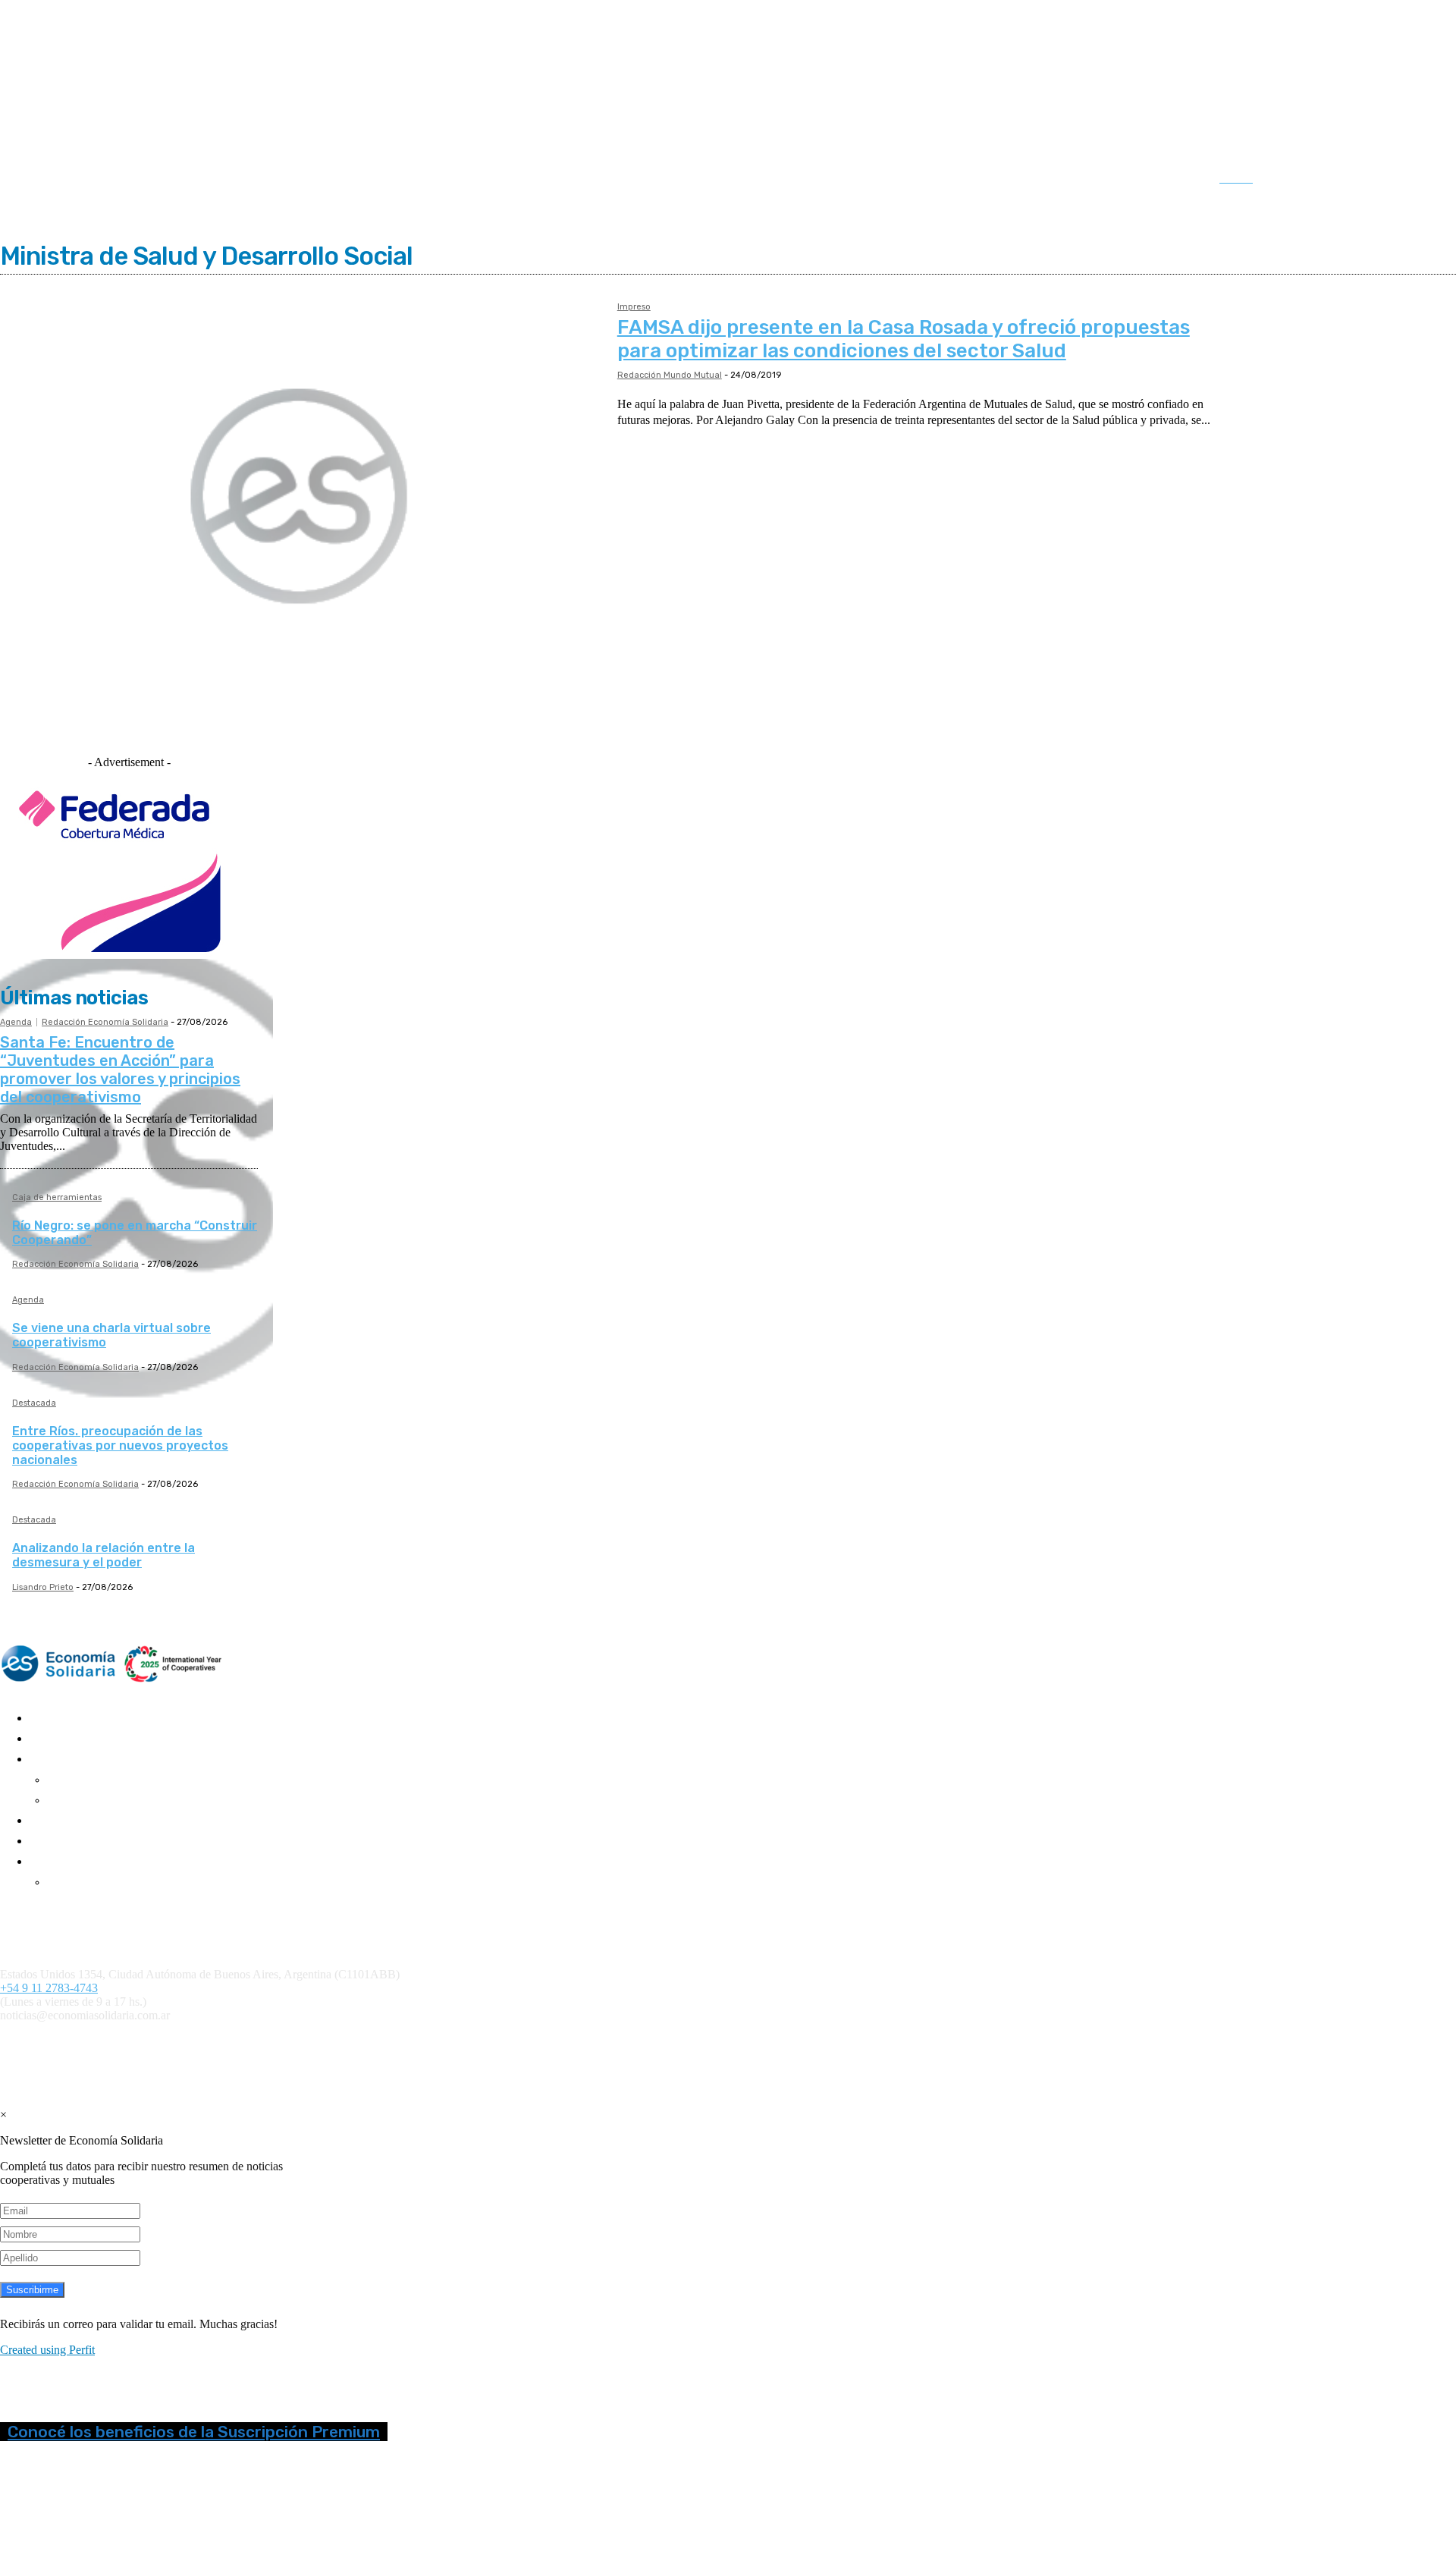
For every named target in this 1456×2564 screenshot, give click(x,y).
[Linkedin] (1362, 181)
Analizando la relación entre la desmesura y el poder (104, 1555)
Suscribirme (32, 2290)
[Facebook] (1299, 181)
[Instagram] (1331, 181)
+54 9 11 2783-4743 (49, 1988)
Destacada (34, 1403)
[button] (1251, 178)
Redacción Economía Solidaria (105, 1022)
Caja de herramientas (57, 1198)
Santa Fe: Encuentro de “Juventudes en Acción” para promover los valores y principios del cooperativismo (120, 1070)
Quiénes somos (32, 1909)
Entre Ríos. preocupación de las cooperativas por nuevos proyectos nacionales (120, 1445)
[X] (1394, 181)
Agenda (16, 1022)
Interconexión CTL (885, 2041)
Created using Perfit (47, 2350)
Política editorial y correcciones (68, 1921)
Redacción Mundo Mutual (670, 375)
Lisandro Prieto (43, 1587)
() (659, 2041)
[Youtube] (1425, 181)
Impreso (634, 307)
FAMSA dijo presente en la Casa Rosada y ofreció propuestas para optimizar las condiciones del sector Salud (904, 339)
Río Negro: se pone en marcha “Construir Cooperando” (135, 1233)
